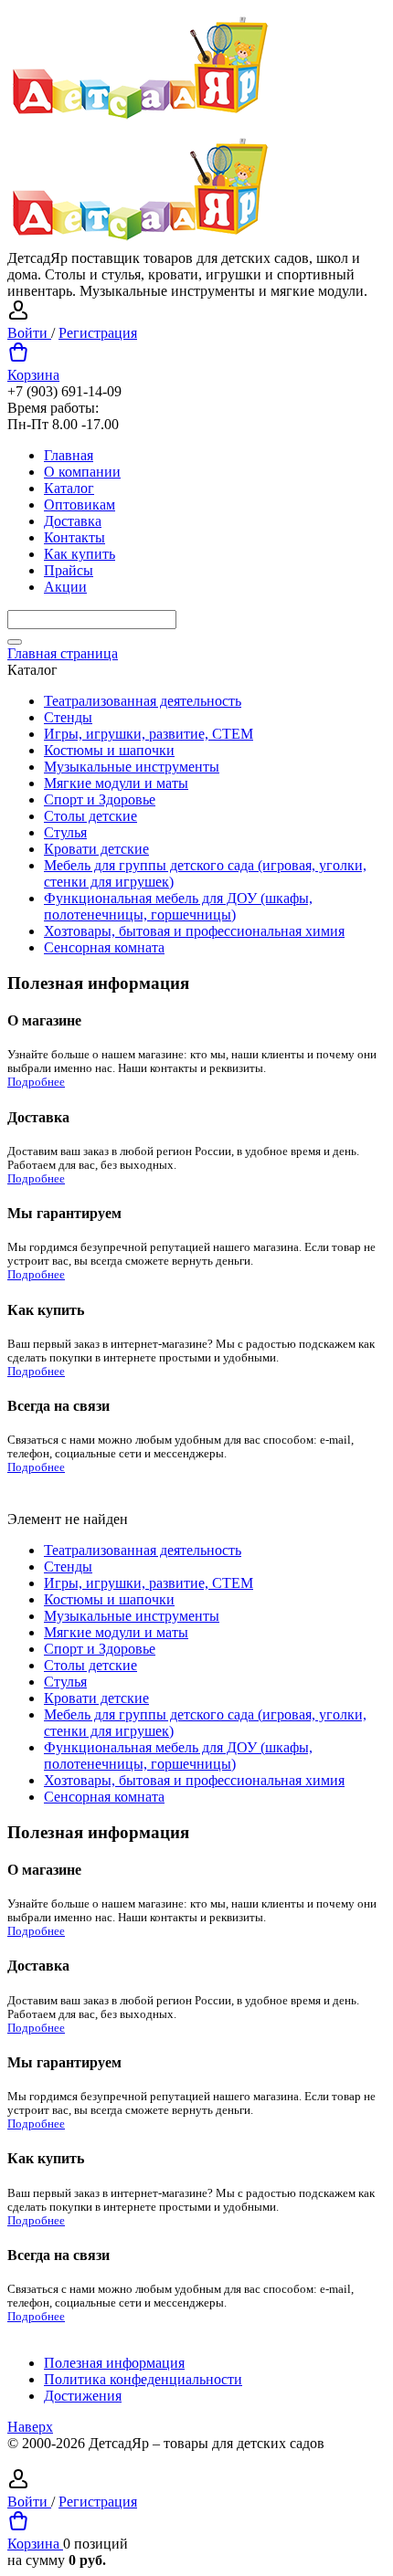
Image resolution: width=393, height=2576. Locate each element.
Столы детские (90, 816)
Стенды (68, 717)
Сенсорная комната (104, 947)
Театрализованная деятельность (143, 701)
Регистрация (98, 333)
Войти (29, 333)
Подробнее (36, 1082)
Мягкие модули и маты (116, 783)
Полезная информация (114, 2363)
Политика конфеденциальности (143, 2379)
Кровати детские (96, 849)
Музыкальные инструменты (132, 767)
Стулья (65, 832)
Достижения (83, 2396)
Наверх (30, 2427)
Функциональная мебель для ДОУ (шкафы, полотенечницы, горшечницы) (178, 906)
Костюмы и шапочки (109, 750)
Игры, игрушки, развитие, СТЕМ (149, 734)
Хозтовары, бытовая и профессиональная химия (194, 931)
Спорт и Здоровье (100, 799)
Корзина (33, 375)
